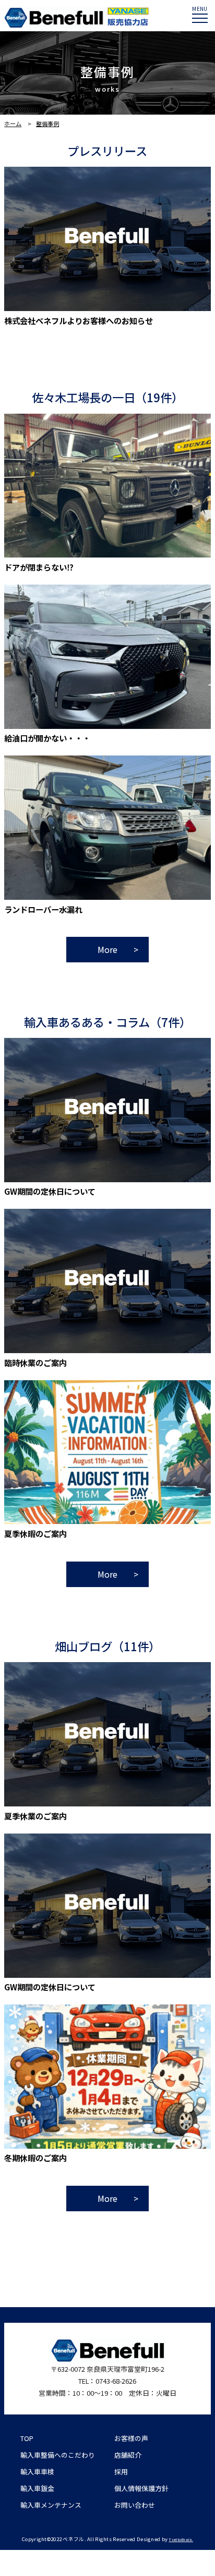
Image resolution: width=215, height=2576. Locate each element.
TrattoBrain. (181, 2540)
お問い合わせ (135, 2505)
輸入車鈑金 (37, 2488)
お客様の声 (131, 2438)
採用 (121, 2472)
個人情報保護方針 (141, 2488)
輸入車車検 (37, 2472)
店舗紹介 (128, 2455)
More (107, 949)
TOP (27, 2438)
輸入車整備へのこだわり (58, 2455)
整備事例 (47, 123)
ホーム (13, 123)
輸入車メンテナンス (51, 2505)
